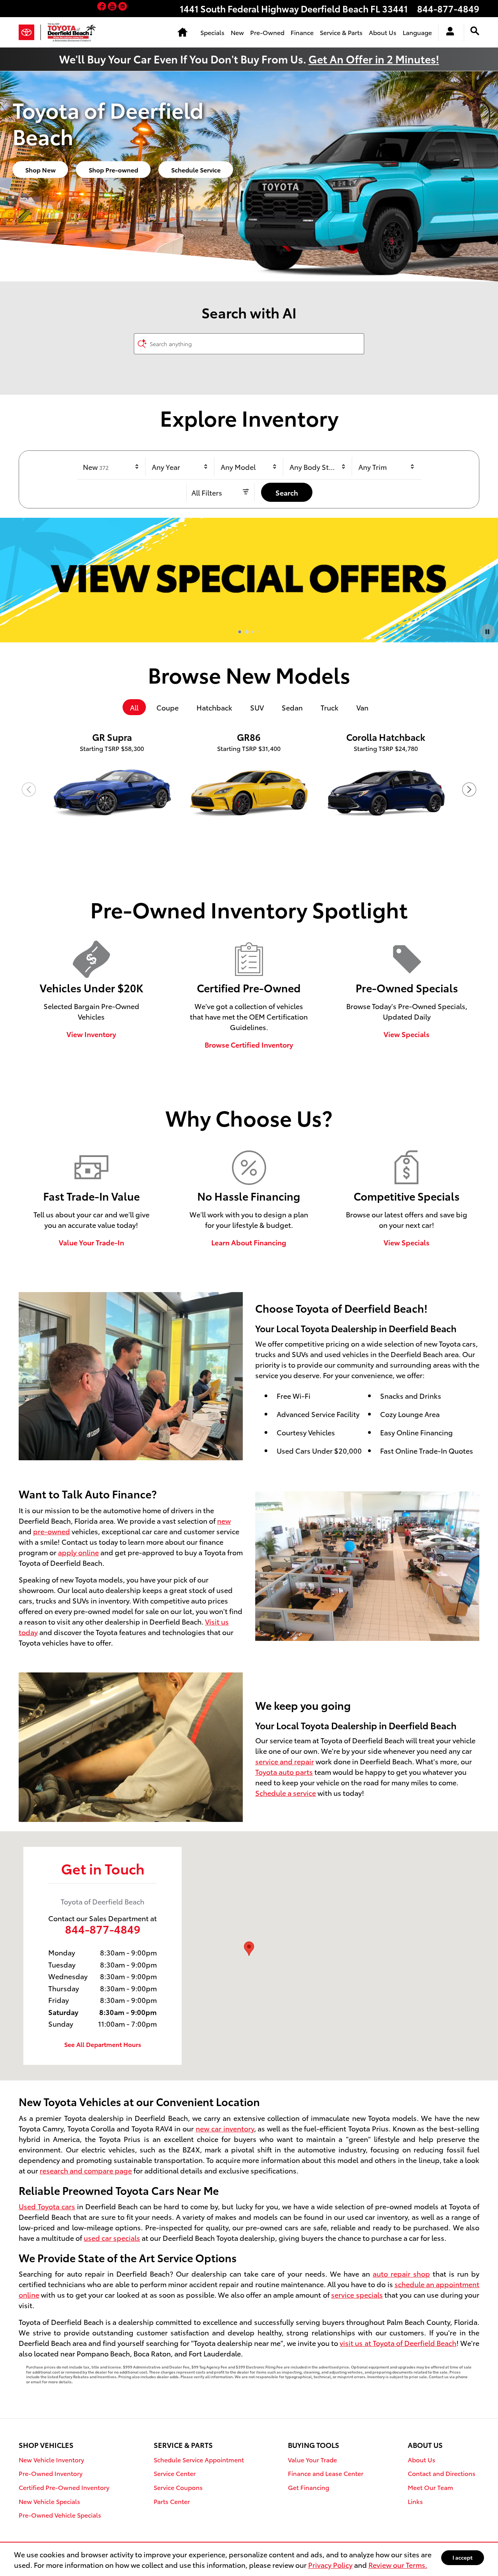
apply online (78, 1552)
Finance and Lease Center (326, 2473)
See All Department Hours (103, 2044)
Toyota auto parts (284, 1772)
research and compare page (86, 2170)
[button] (103, 7)
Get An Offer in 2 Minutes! (374, 59)
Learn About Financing (249, 1242)
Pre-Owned (267, 32)
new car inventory (225, 2128)
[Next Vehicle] (469, 790)
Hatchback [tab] (214, 707)
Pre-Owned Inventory (51, 2473)
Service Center (175, 2473)
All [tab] (134, 707)
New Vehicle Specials (49, 2501)
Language (417, 32)
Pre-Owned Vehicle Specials (60, 2515)
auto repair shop (401, 2273)
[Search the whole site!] (475, 31)
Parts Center (172, 2501)
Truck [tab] (330, 707)
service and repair (285, 1761)
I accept (463, 2557)
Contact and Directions (442, 2473)
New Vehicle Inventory (51, 2459)
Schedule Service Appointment (199, 2459)
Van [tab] (362, 707)
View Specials (407, 1034)
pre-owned (52, 1531)
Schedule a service (286, 1793)
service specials (357, 2294)
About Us (383, 32)
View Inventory (91, 1034)
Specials (212, 32)
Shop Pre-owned (113, 170)
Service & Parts (341, 32)
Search (287, 492)
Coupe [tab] (167, 707)
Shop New (40, 170)
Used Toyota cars (47, 2206)
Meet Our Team (430, 2487)
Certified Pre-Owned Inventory (64, 2487)
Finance (302, 32)
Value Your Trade (312, 2459)
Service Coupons (178, 2487)
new (224, 1520)
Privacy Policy (330, 2565)
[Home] (30, 32)
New (237, 32)
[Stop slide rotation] (487, 631)
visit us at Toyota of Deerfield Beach (398, 2343)
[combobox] (111, 467)
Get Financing (309, 2487)
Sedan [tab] (292, 707)
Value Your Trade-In (91, 1242)
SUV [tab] (257, 707)
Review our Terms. (398, 2565)
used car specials (112, 2238)
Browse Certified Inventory (249, 1044)
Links (415, 2501)
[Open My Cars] (448, 32)
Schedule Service (196, 170)
